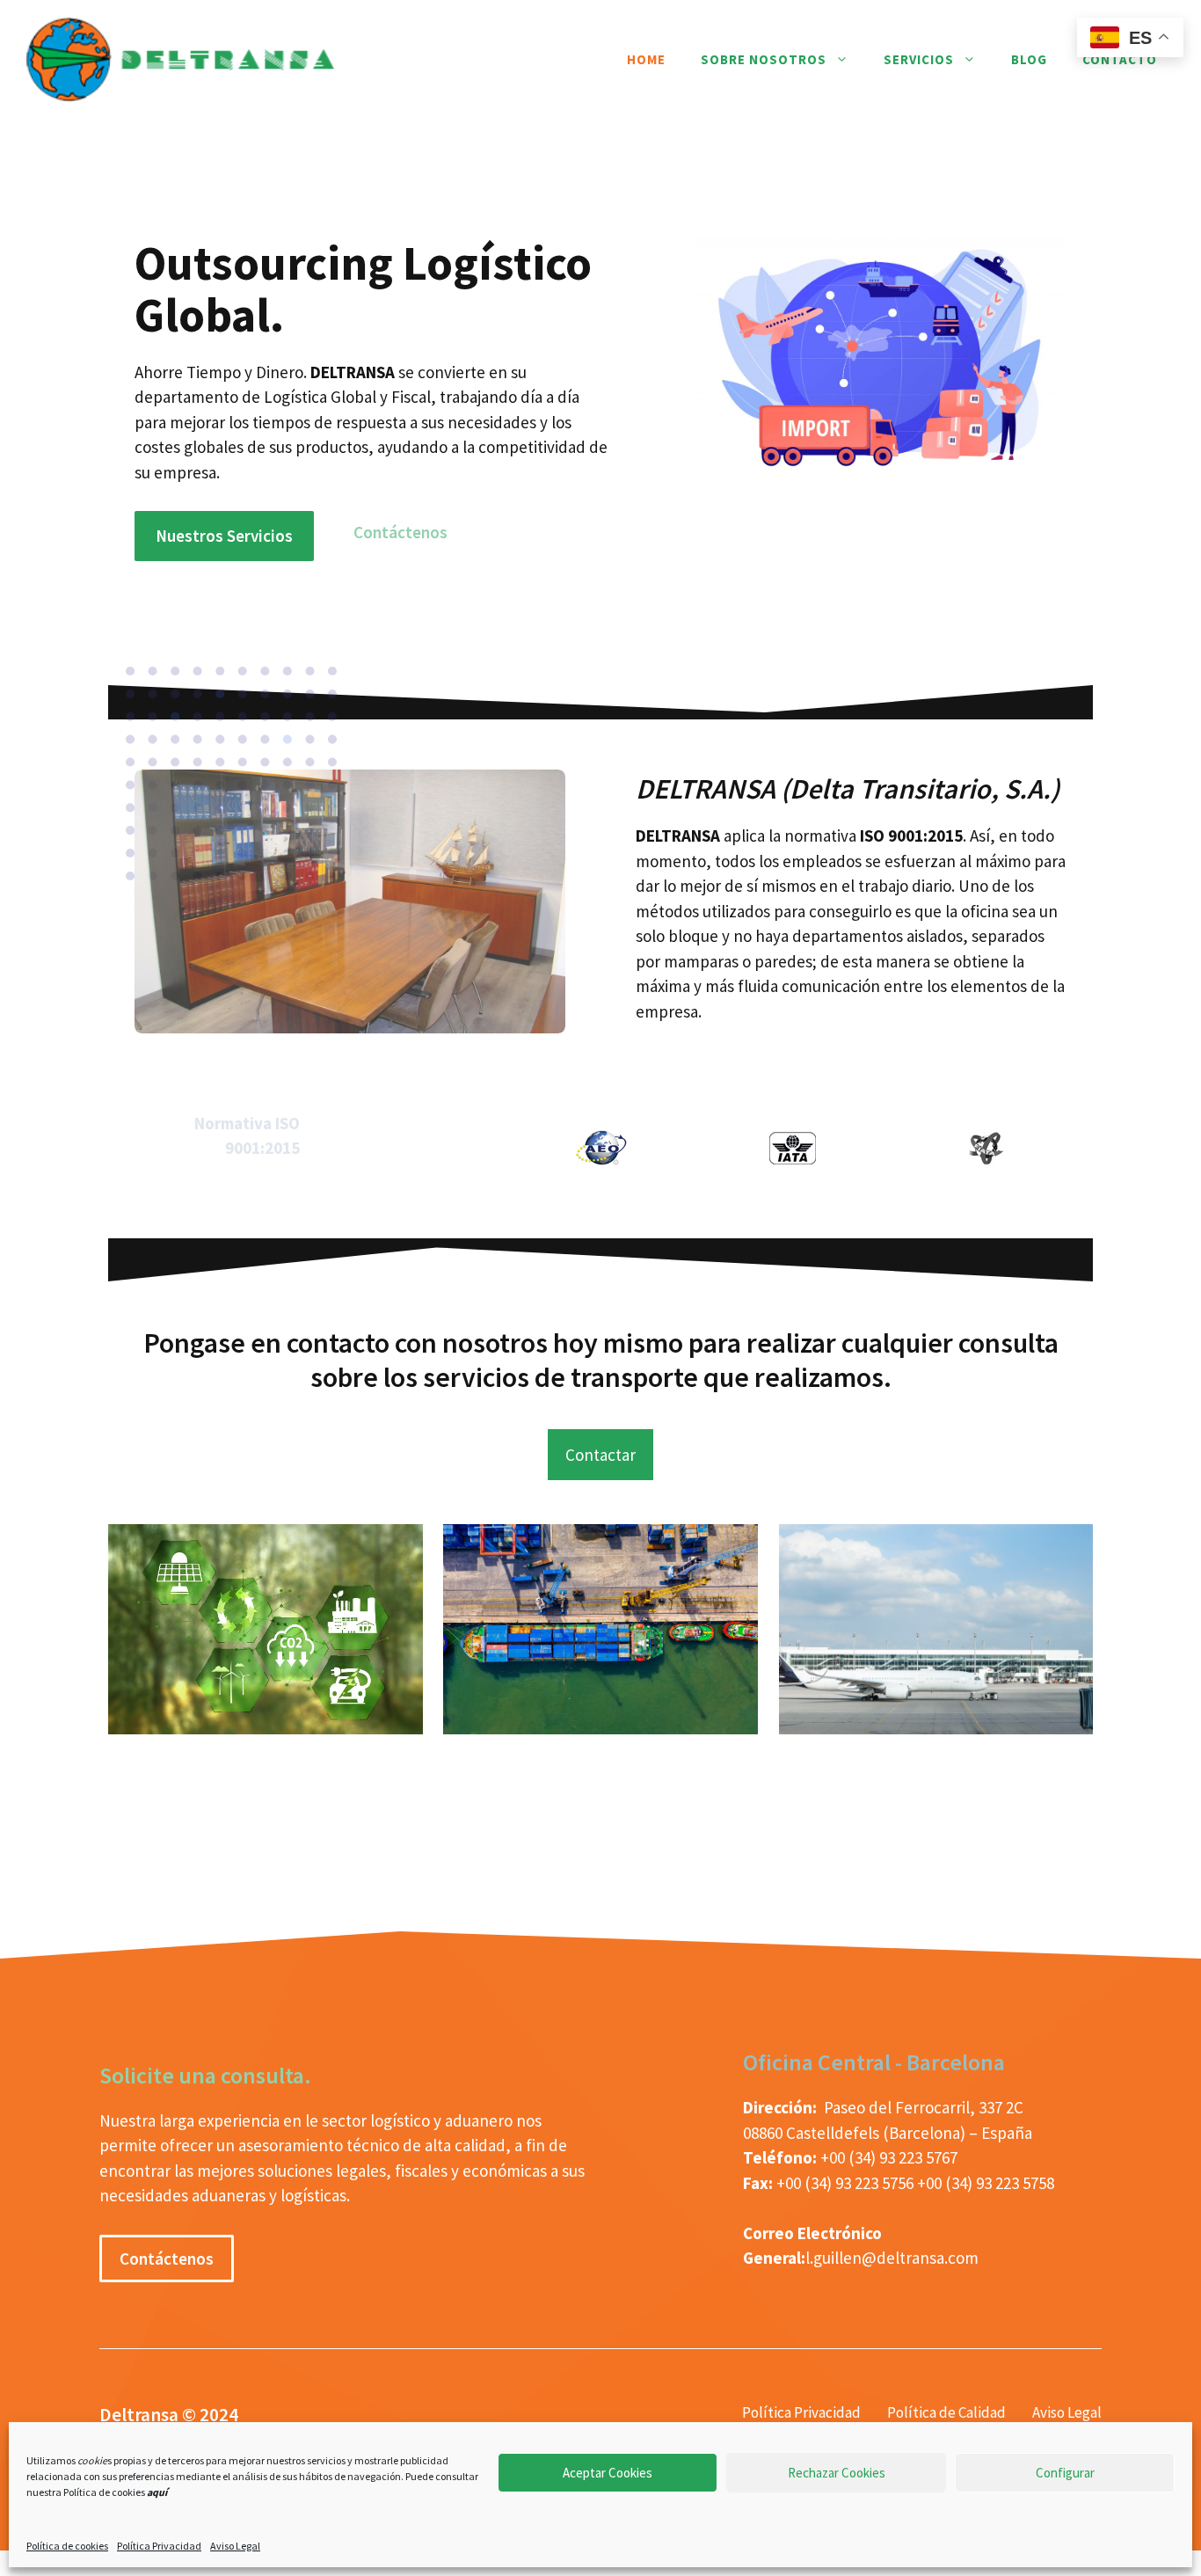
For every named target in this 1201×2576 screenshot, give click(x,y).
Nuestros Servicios (224, 536)
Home (646, 59)
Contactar (600, 1455)
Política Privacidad (159, 2546)
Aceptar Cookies (608, 2473)
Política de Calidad (946, 2412)
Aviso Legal (235, 2546)
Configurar (1065, 2473)
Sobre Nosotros (764, 59)
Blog (1029, 59)
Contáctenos (400, 532)
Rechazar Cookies (837, 2473)
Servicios (919, 59)
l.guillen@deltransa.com (892, 2258)
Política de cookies (67, 2546)
